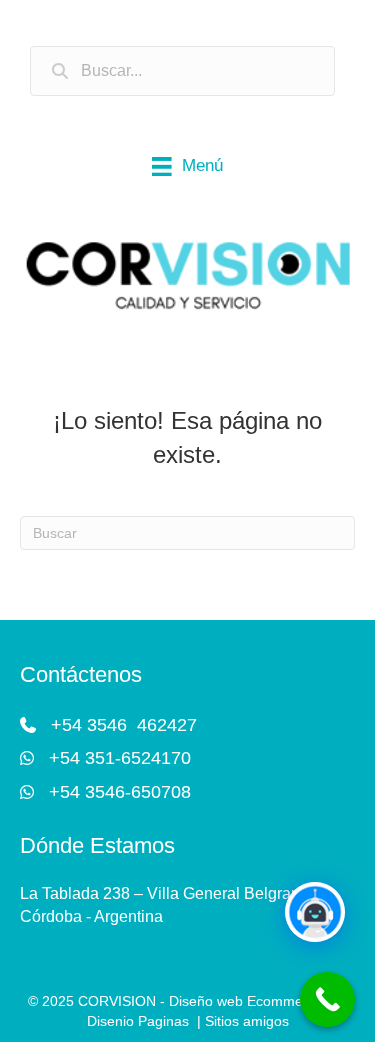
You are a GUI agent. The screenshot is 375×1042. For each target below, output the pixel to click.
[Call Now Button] (327, 999)
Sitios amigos (247, 1021)
